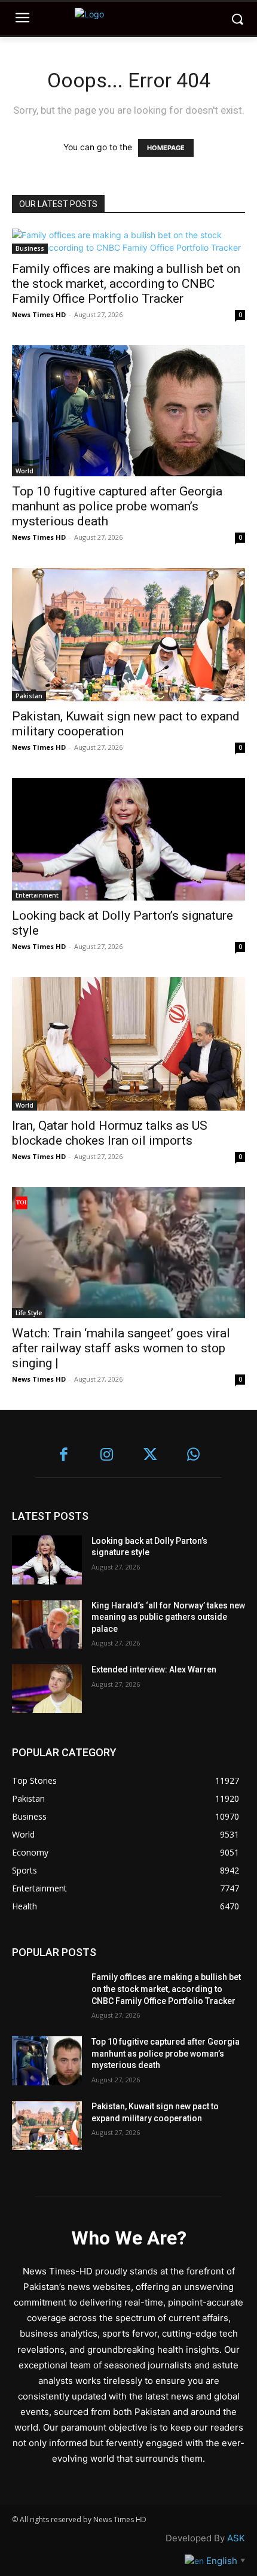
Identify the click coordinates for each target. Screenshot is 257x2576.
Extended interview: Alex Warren (154, 1669)
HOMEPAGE (166, 148)
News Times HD (39, 314)
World (25, 471)
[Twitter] (150, 1456)
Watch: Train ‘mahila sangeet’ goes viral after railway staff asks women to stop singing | (121, 1348)
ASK (236, 2538)
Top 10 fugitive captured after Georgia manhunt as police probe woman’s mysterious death (117, 506)
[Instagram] (107, 1456)
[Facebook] (64, 1456)
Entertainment (37, 895)
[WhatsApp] (194, 1456)
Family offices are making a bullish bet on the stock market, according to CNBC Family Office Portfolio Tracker (126, 284)
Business (30, 248)
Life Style (29, 1313)
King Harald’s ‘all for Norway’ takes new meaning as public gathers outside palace (168, 1617)
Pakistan (29, 696)
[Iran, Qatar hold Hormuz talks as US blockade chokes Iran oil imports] (128, 1044)
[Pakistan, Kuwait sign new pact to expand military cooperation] (128, 635)
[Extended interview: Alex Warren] (47, 1689)
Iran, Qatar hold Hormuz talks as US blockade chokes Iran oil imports (110, 1133)
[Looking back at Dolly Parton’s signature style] (128, 839)
